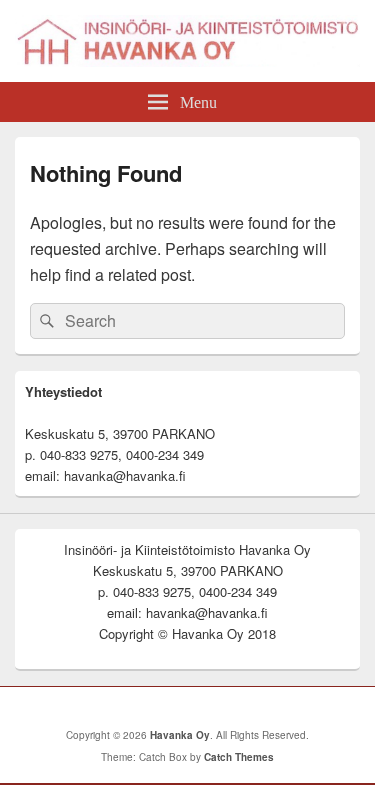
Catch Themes (239, 757)
